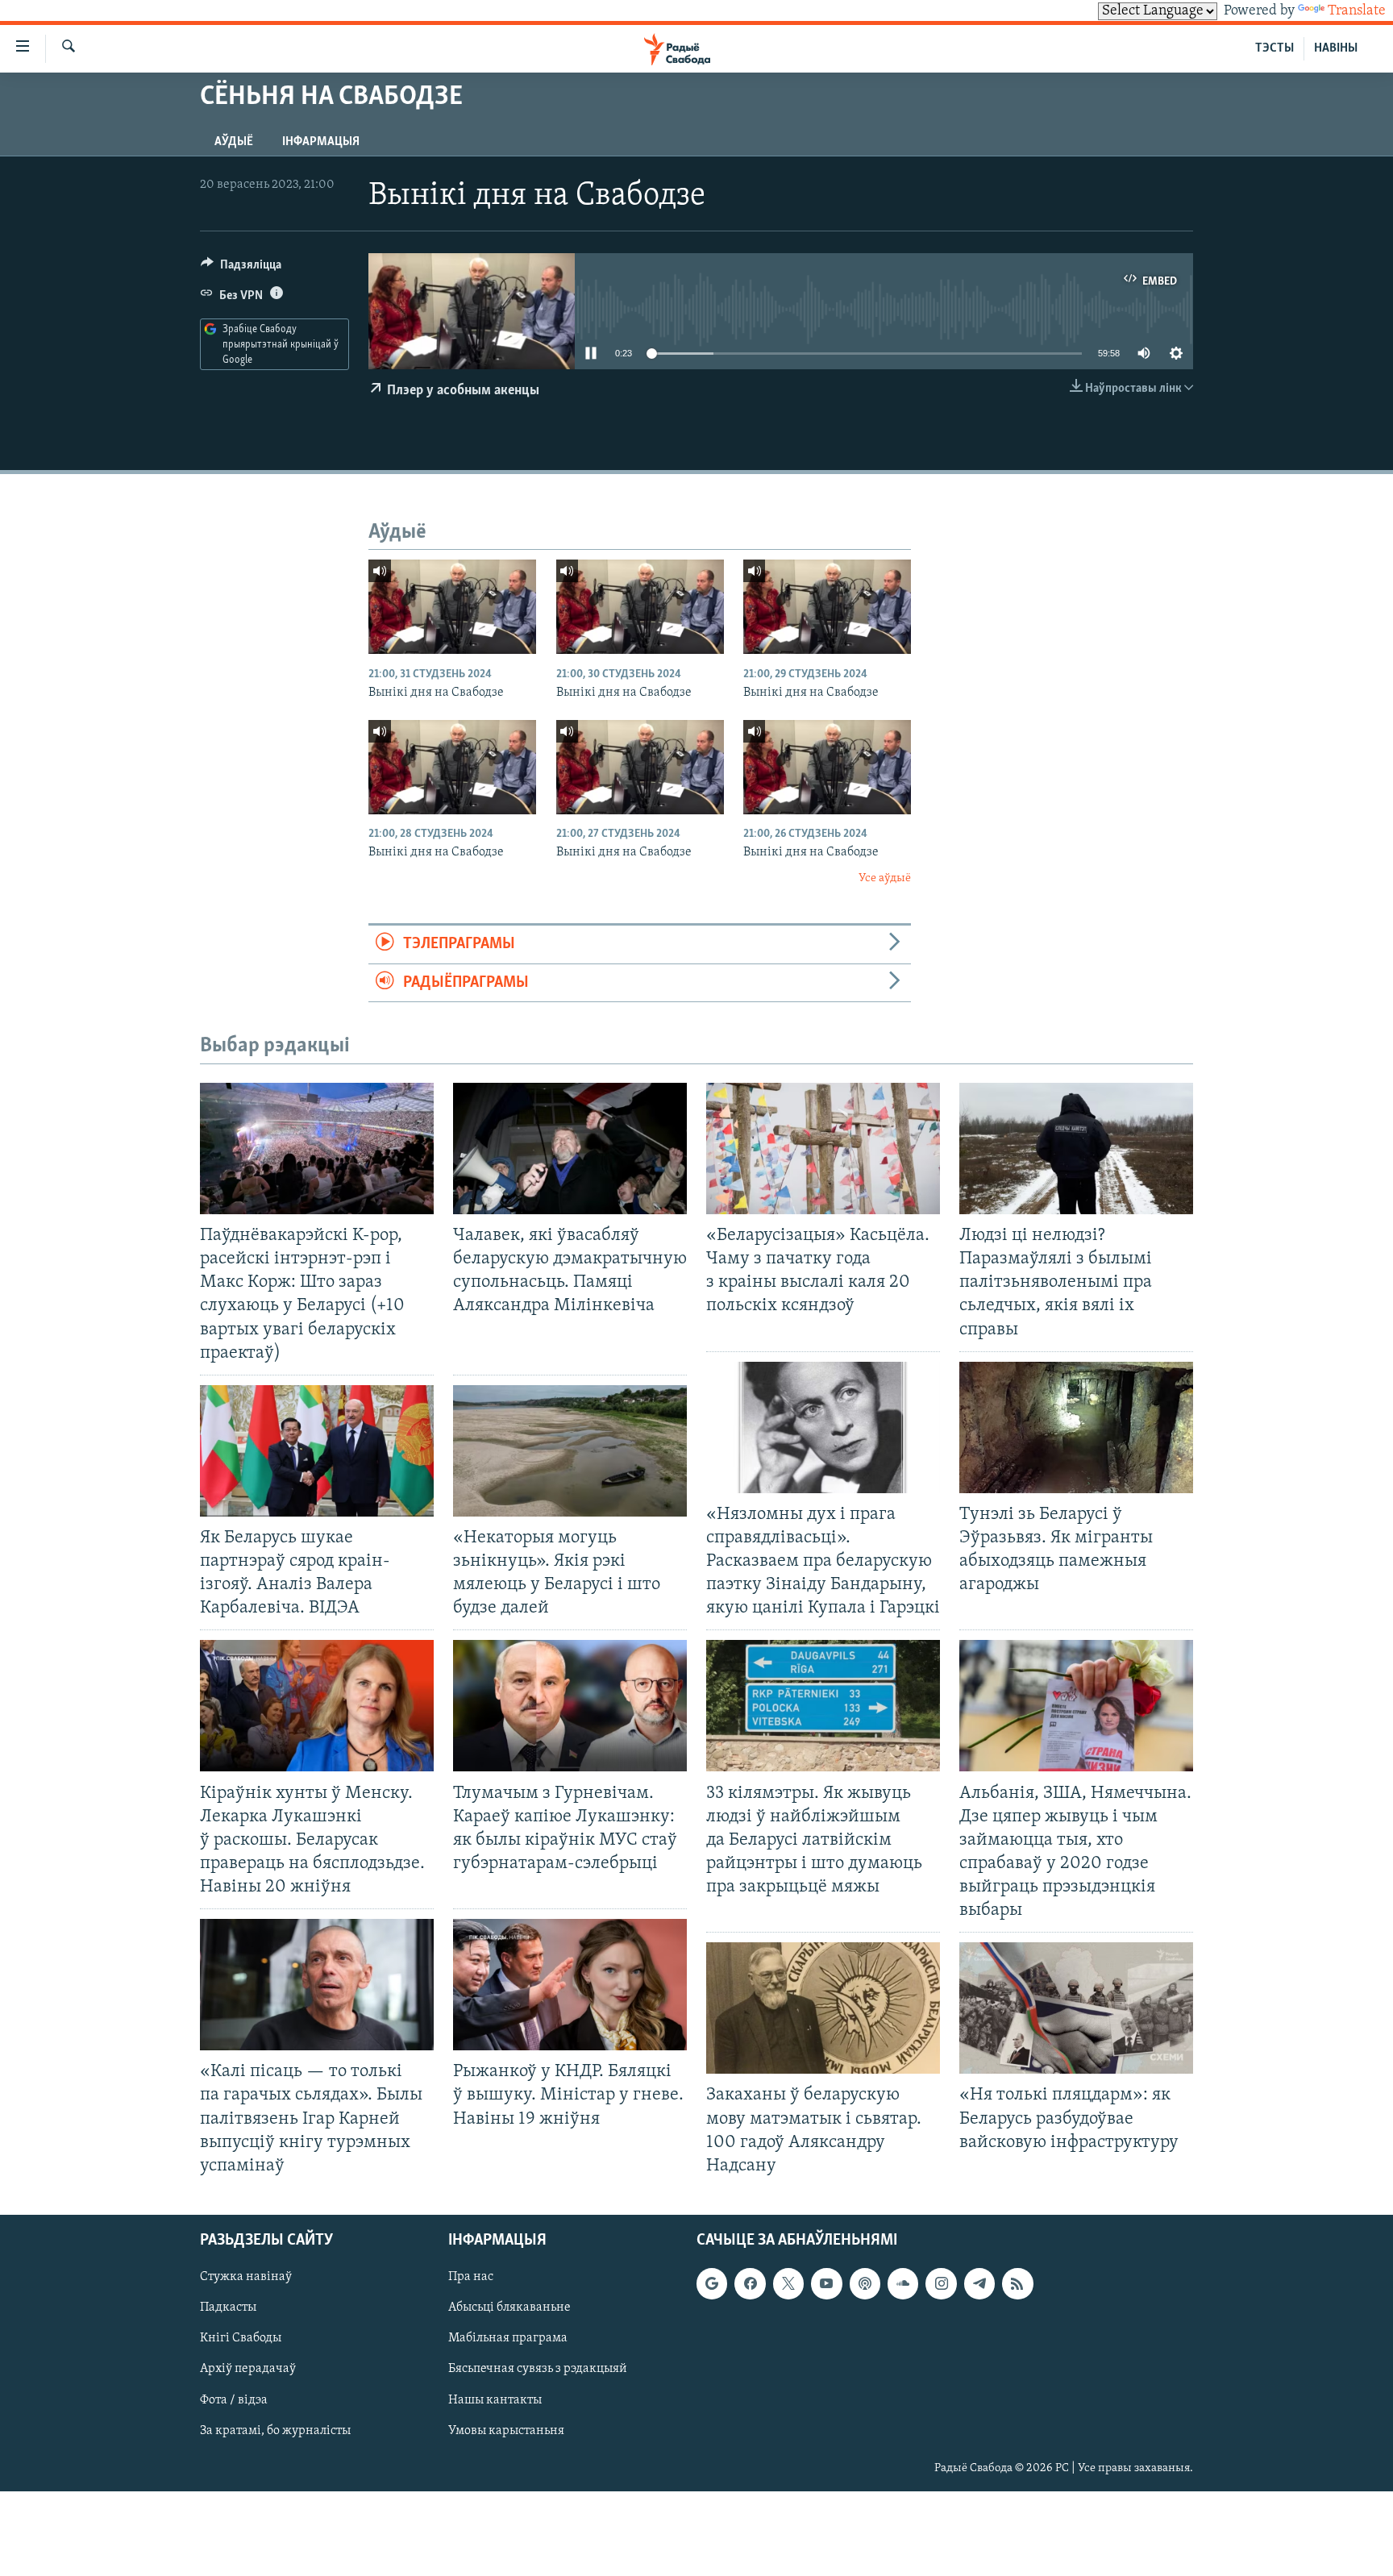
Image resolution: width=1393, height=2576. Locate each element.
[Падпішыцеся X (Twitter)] (788, 2283)
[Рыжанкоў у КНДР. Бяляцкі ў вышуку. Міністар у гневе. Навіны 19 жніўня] (570, 1985)
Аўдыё (234, 142)
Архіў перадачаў (248, 2369)
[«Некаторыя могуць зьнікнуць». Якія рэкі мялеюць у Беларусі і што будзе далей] (570, 1451)
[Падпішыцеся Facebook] (750, 2283)
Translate (1357, 11)
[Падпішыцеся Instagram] (941, 2283)
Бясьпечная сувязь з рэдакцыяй (538, 2369)
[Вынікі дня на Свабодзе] (452, 607)
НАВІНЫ (1336, 48)
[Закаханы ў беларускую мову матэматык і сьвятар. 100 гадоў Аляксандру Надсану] (823, 2008)
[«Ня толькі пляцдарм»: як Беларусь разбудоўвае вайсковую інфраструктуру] (1076, 2008)
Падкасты (228, 2308)
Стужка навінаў (246, 2277)
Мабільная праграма (508, 2338)
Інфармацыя (321, 142)
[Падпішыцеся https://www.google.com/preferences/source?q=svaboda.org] (712, 2283)
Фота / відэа (234, 2399)
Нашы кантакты (495, 2399)
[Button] (241, 268)
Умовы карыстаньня (506, 2430)
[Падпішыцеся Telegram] (979, 2283)
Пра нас (471, 2277)
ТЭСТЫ (1274, 48)
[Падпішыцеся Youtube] (826, 2283)
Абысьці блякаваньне (509, 2308)
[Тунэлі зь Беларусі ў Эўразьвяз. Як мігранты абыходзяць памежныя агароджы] (1076, 1427)
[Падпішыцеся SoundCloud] (903, 2283)
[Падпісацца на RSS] (1017, 2283)
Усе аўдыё (885, 878)
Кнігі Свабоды (241, 2338)
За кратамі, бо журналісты (275, 2430)
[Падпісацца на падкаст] (865, 2283)
